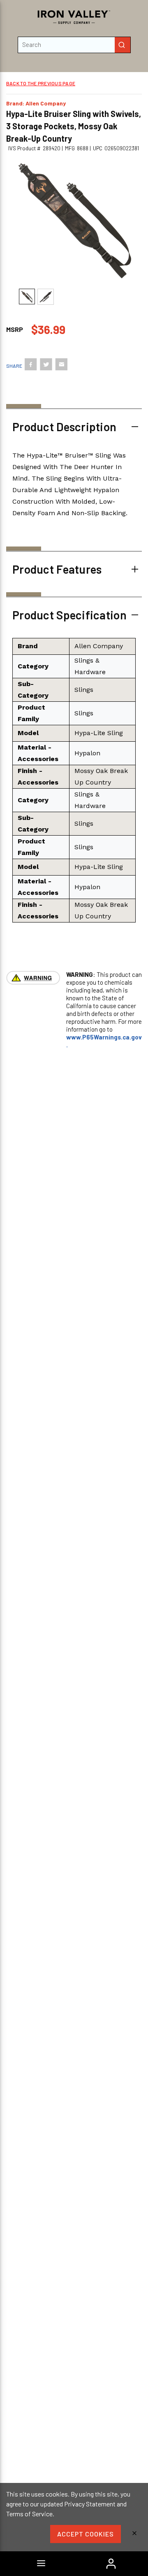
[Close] (134, 2534)
